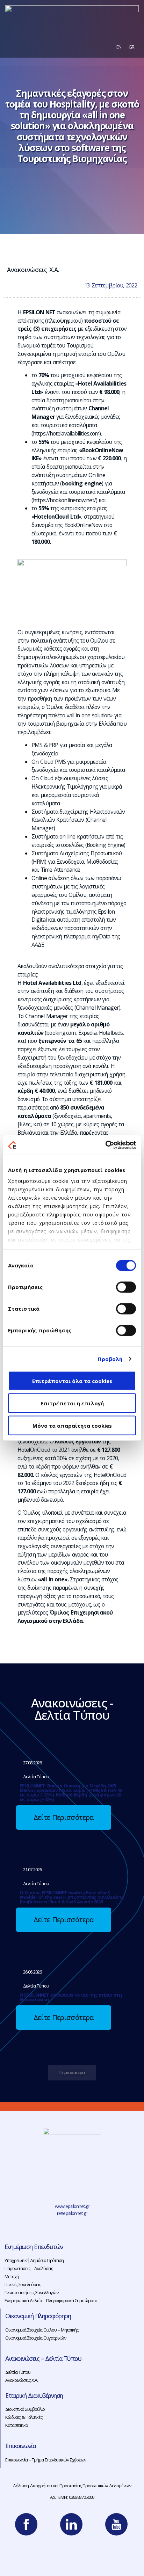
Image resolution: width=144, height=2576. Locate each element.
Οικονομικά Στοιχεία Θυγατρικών (36, 2338)
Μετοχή (12, 2276)
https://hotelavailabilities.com (66, 433)
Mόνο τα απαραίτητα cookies (72, 1425)
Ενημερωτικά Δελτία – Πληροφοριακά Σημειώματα (51, 2300)
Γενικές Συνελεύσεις (23, 2284)
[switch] (126, 1287)
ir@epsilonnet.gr (72, 2213)
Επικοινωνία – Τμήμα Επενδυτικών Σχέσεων (46, 2460)
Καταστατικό (17, 2425)
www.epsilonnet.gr (72, 2206)
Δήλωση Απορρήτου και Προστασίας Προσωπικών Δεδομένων (72, 2486)
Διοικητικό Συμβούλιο (25, 2409)
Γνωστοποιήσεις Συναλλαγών (31, 2292)
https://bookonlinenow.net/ (64, 500)
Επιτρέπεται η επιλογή (72, 1403)
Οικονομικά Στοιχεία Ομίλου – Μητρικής (42, 2330)
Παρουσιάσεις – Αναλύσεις (29, 2268)
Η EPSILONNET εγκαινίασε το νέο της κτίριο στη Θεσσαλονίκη (71, 1997)
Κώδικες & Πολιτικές (24, 2417)
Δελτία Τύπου (18, 2372)
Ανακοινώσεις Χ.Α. (33, 270)
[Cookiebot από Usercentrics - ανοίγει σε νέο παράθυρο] (105, 1145)
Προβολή (110, 1359)
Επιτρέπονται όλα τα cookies (72, 1381)
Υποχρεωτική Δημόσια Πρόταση (34, 2260)
